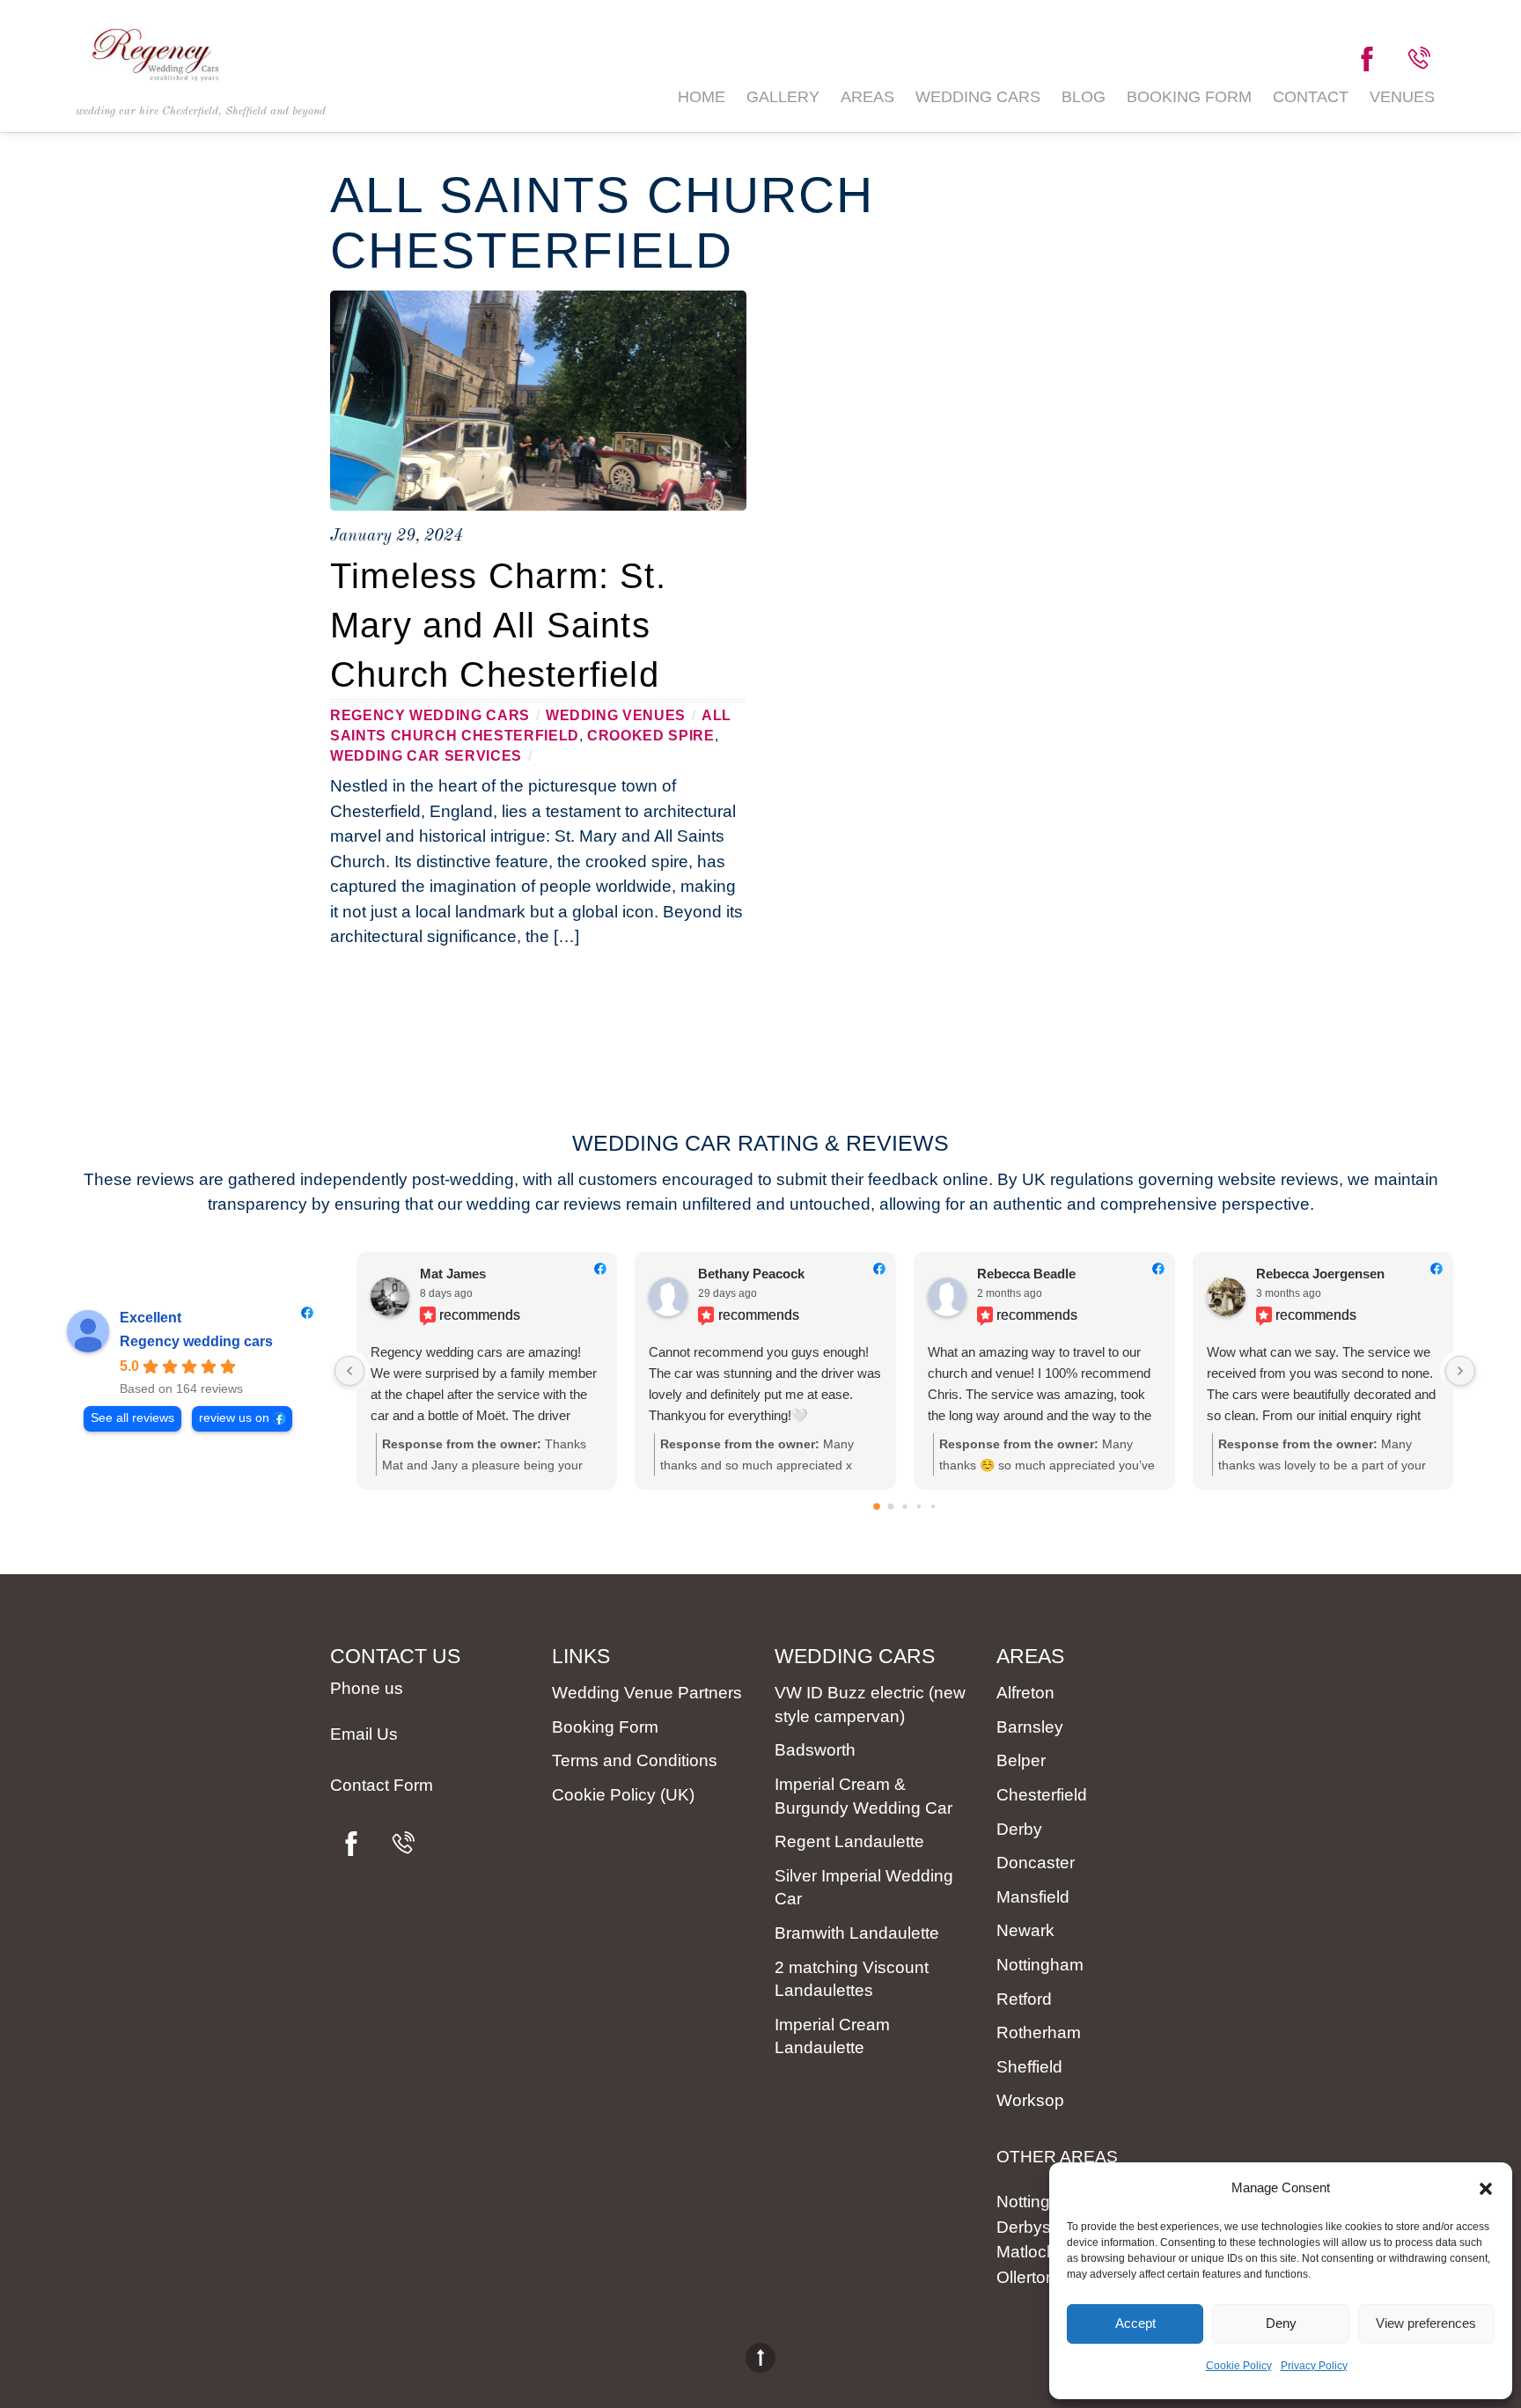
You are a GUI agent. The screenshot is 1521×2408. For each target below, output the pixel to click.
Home (702, 97)
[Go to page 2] (904, 1507)
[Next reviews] (1460, 1371)
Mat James (453, 1274)
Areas (867, 97)
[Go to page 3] (919, 1506)
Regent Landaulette (849, 1841)
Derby (1019, 1829)
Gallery (783, 97)
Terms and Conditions (635, 1760)
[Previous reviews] (349, 1371)
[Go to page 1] (891, 1507)
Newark (1025, 1930)
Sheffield (1029, 2067)
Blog (1084, 97)
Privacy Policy (1314, 2366)
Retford (1024, 1999)
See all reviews (132, 1418)
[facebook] (1367, 59)
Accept (1135, 2323)
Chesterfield (1042, 1795)
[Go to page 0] (877, 1507)
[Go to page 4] (933, 1506)
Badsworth (815, 1750)
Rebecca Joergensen (1320, 1274)
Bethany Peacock (751, 1274)
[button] (1486, 2189)
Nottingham (1040, 1965)
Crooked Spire (650, 735)
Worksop (1030, 2100)
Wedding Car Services (426, 755)
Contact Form (382, 1785)
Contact (1311, 97)
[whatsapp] (1418, 59)
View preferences (1426, 2323)
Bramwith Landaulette (857, 1933)
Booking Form (1189, 97)
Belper (1021, 1760)
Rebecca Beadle (1026, 1274)
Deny (1281, 2323)
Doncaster (1036, 1863)
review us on (234, 1418)
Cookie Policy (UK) (623, 1795)
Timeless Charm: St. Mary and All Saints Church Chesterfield (498, 625)
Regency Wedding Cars (430, 715)
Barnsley (1030, 1727)
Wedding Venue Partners (647, 1693)
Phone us (367, 1688)
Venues (1402, 97)
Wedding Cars (978, 97)
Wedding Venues (616, 715)
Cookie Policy (1239, 2366)
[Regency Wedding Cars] (155, 74)
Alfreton (1025, 1693)
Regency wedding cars (196, 1341)
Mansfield (1033, 1897)
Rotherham (1039, 2032)
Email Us (364, 1734)
